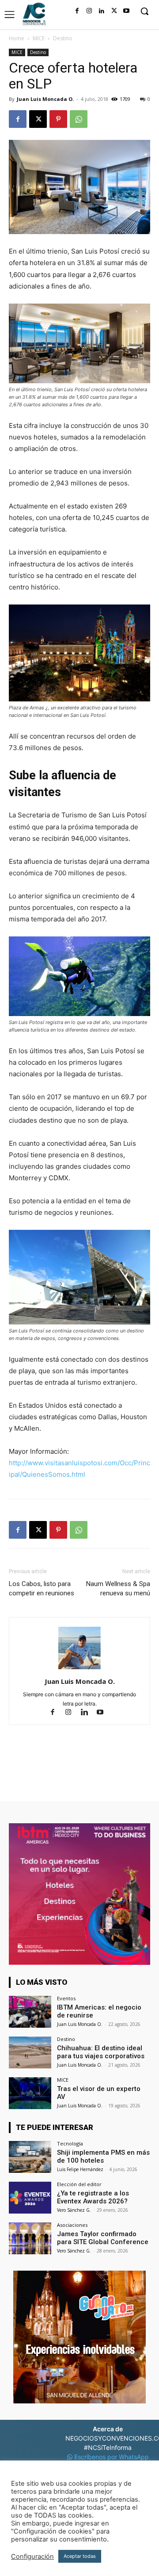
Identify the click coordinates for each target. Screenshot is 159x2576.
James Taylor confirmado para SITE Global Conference (103, 2238)
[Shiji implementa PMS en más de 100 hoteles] (30, 2157)
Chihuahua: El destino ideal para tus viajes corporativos (101, 2052)
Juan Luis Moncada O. (45, 99)
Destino (63, 38)
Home (17, 38)
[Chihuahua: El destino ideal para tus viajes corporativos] (30, 2052)
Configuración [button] (32, 2557)
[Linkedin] (102, 11)
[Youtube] (126, 11)
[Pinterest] (58, 119)
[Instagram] (89, 11)
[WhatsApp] (79, 119)
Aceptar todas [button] (80, 2556)
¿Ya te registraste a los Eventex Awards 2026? (93, 2197)
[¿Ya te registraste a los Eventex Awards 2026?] (30, 2198)
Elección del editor (79, 2184)
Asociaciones (72, 2225)
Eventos (66, 1998)
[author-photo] (79, 1669)
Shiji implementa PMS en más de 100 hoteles (103, 2156)
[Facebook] (77, 11)
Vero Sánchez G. (74, 2210)
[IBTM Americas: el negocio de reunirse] (30, 2012)
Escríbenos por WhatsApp (111, 2457)
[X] (114, 11)
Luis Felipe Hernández (80, 2169)
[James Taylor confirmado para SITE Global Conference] (30, 2238)
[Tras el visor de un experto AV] (30, 2093)
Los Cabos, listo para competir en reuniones (42, 1588)
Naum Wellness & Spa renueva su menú (118, 1588)
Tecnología (70, 2143)
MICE (39, 38)
